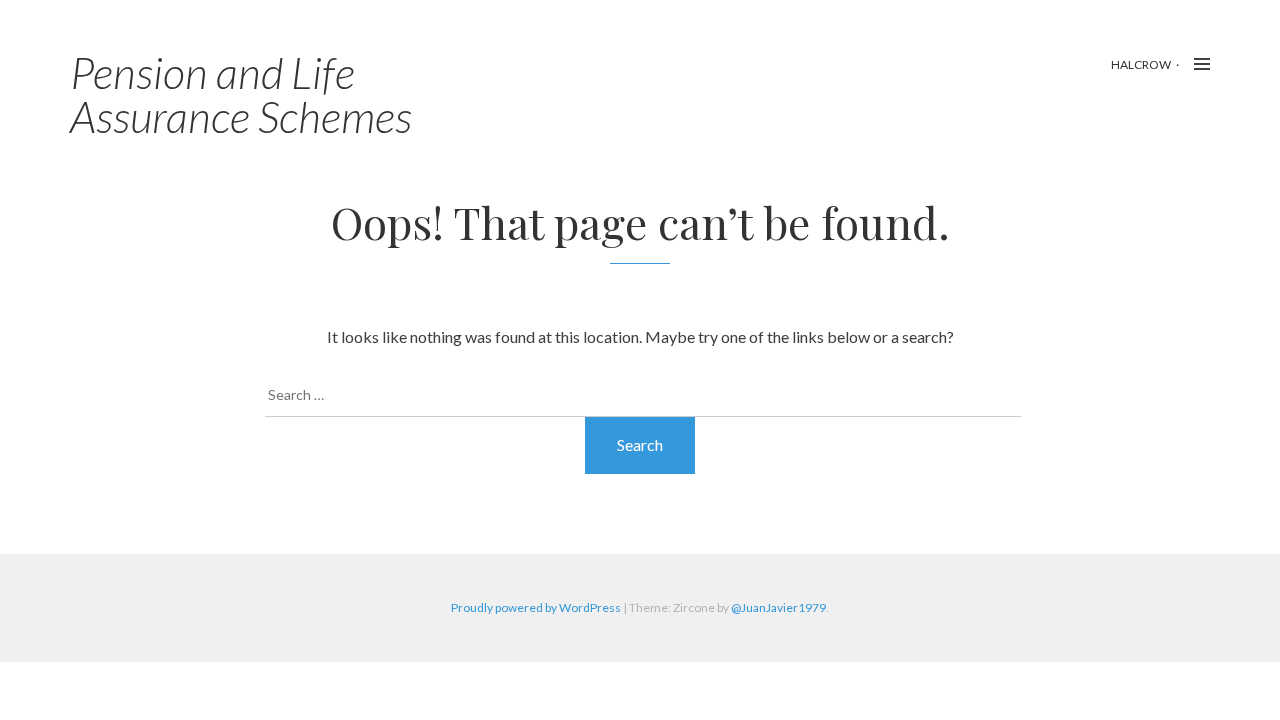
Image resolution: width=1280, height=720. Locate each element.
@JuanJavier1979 (778, 607)
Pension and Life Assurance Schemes (241, 94)
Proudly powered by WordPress (536, 607)
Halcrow (1141, 64)
